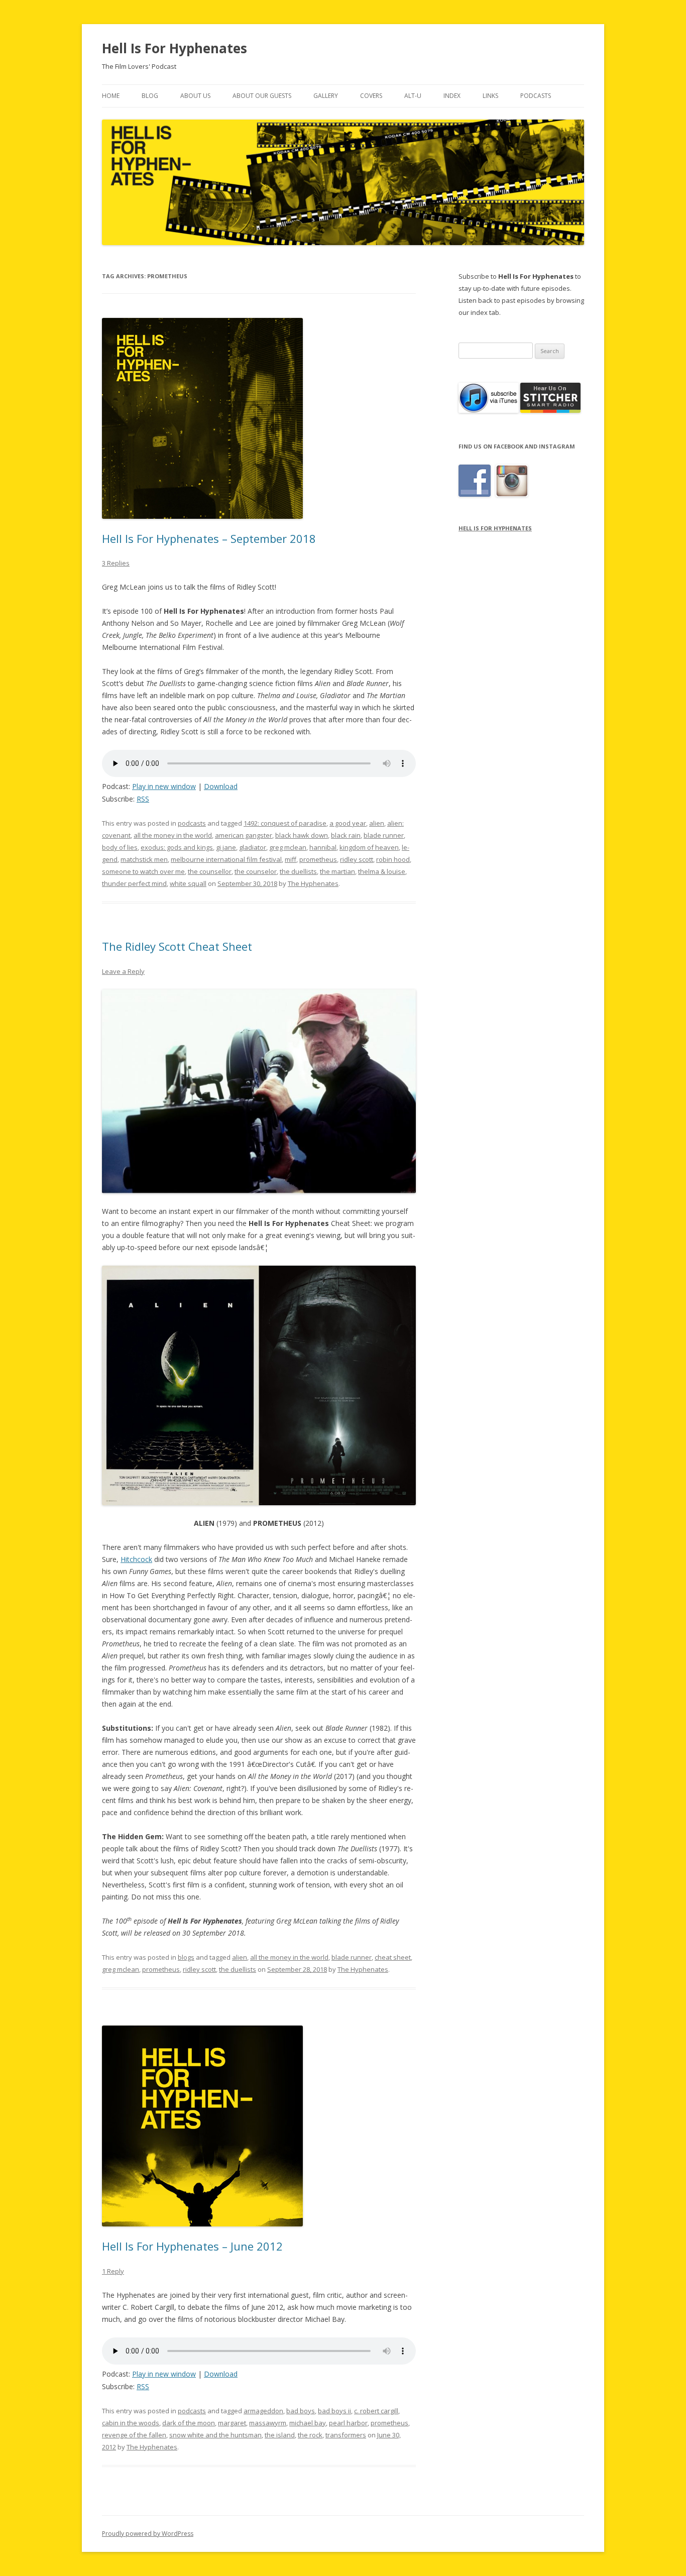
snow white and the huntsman (215, 2435)
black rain (346, 835)
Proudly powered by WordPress (148, 2534)
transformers (346, 2435)
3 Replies (116, 563)
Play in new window (164, 786)
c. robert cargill (376, 2411)
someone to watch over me (143, 871)
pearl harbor (348, 2423)
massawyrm (268, 2423)
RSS (143, 799)
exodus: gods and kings (177, 847)
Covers (371, 96)
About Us (195, 96)
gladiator (253, 847)
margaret (232, 2423)
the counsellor (210, 871)
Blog (150, 96)
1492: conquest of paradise (285, 823)
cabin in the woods (131, 2423)
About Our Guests (262, 96)
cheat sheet (393, 1957)
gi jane (226, 847)
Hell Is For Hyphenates (175, 48)
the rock (310, 2435)
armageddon (263, 2411)
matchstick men (144, 859)
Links (490, 96)
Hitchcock (136, 1559)
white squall (188, 883)
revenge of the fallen (134, 2435)
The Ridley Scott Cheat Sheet (177, 946)
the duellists (298, 871)
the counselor (256, 871)
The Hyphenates (313, 883)
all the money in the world (173, 835)
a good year (348, 823)
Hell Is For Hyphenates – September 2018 (209, 538)
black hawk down (302, 835)
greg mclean (288, 847)
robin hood (393, 859)
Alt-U (413, 96)
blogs (186, 1957)
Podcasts (536, 96)
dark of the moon (189, 2423)
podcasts (192, 823)
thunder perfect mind (134, 883)
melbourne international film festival (226, 859)
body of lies (120, 847)
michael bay (308, 2423)
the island (280, 2435)
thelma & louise (382, 871)
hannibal (323, 847)
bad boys (301, 2411)
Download (221, 786)
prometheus (318, 859)
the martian (337, 871)
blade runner (384, 835)
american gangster (244, 835)
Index (452, 96)
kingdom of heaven (369, 847)
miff (291, 859)
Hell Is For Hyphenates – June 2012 (192, 2246)
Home (111, 96)
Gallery (326, 96)
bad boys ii (334, 2411)
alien (377, 823)
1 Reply (113, 2271)
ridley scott (357, 859)
